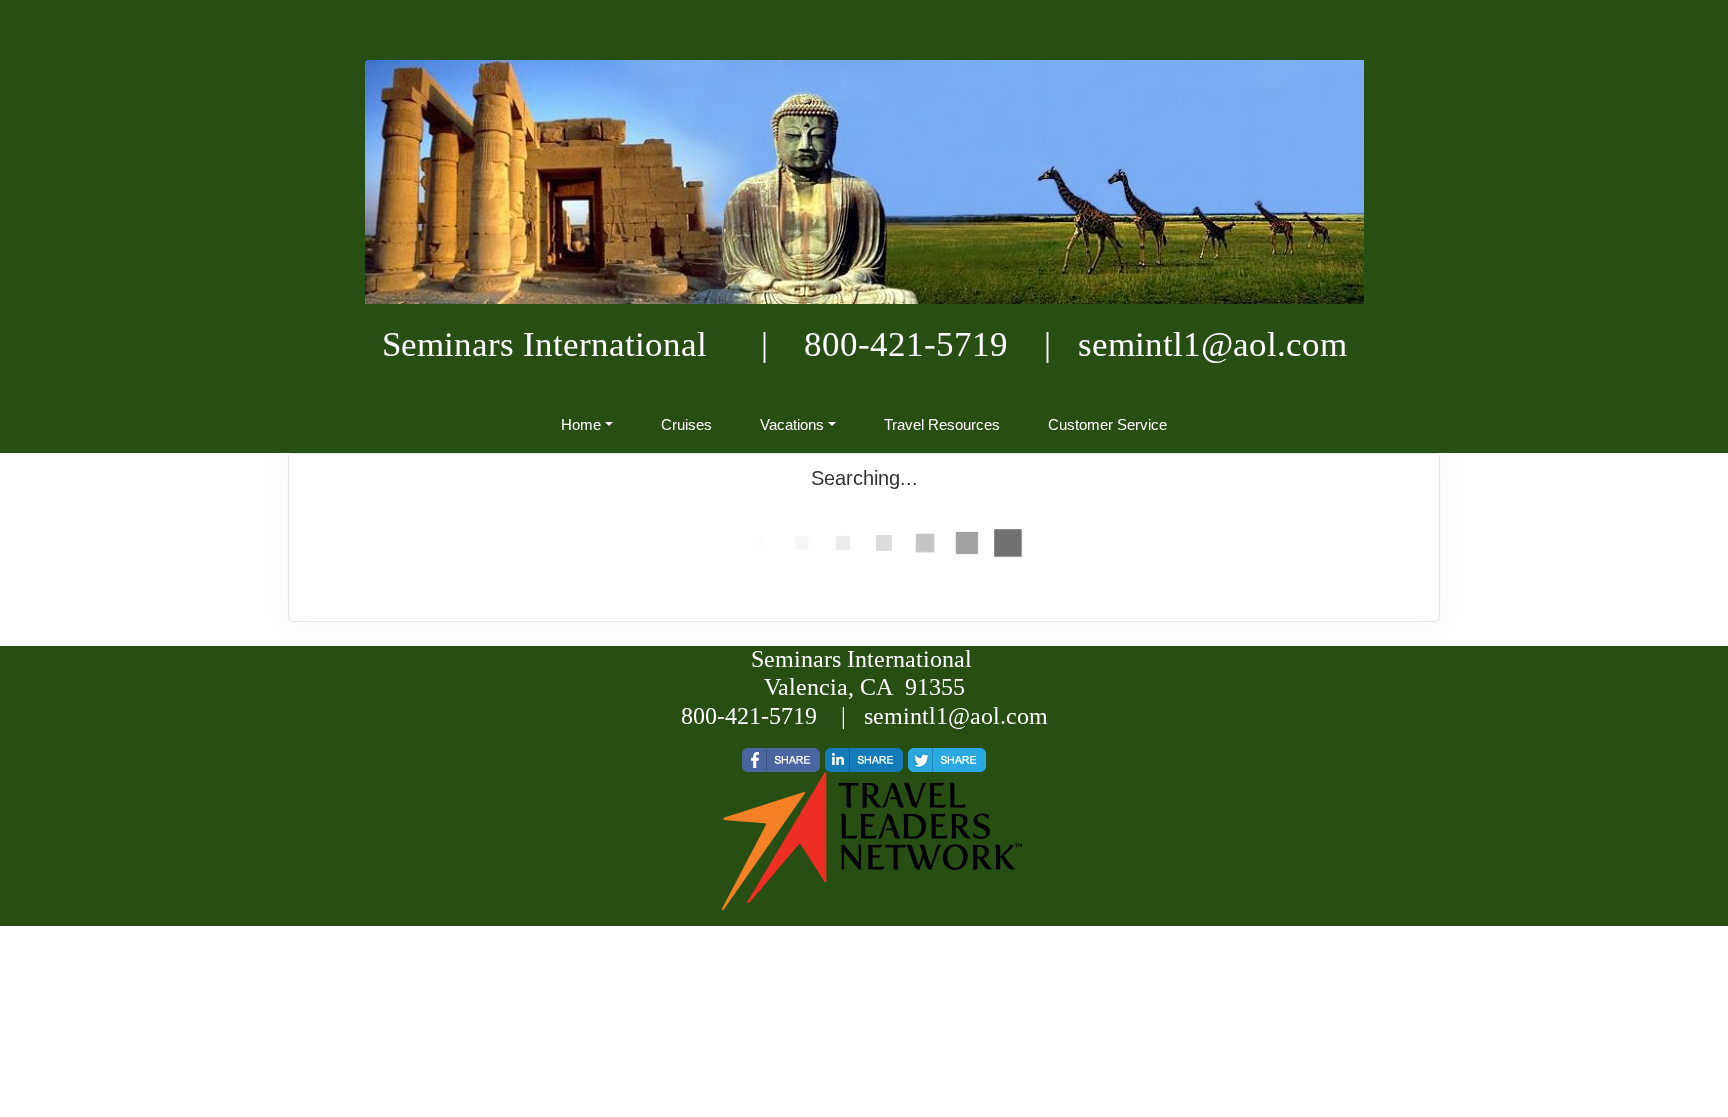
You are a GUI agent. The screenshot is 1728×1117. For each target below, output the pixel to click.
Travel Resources (942, 424)
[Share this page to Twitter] (947, 760)
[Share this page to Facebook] (781, 760)
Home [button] (581, 424)
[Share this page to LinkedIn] (864, 760)
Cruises (686, 424)
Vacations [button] (792, 424)
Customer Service (1107, 424)
